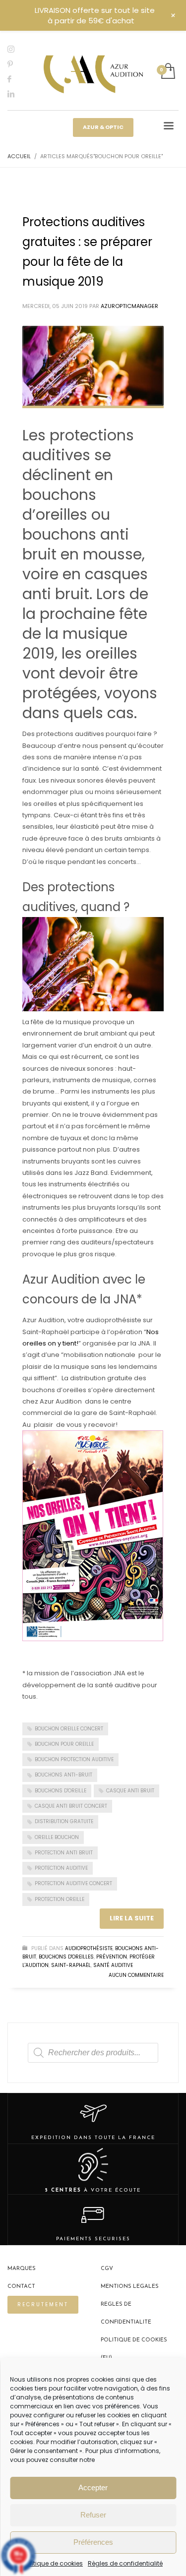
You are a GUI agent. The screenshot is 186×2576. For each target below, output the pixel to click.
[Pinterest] (17, 64)
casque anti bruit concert (71, 1806)
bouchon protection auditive (74, 1759)
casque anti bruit (130, 1791)
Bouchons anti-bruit (63, 1775)
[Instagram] (17, 49)
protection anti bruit (64, 1853)
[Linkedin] (17, 94)
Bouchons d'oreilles (66, 1957)
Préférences (93, 2542)
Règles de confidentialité (125, 2563)
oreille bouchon (57, 1837)
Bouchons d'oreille (61, 1791)
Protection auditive (61, 1868)
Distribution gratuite (64, 1821)
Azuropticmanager (129, 306)
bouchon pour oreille (64, 1744)
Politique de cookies (53, 2563)
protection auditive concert (73, 1883)
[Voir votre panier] (167, 72)
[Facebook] (17, 79)
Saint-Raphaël (71, 1965)
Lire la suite (132, 1918)
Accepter (93, 2487)
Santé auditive (113, 1965)
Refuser (93, 2515)
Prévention (112, 1957)
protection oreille (60, 1899)
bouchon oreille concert (69, 1729)
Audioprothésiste (89, 1948)
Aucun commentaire (136, 1975)
